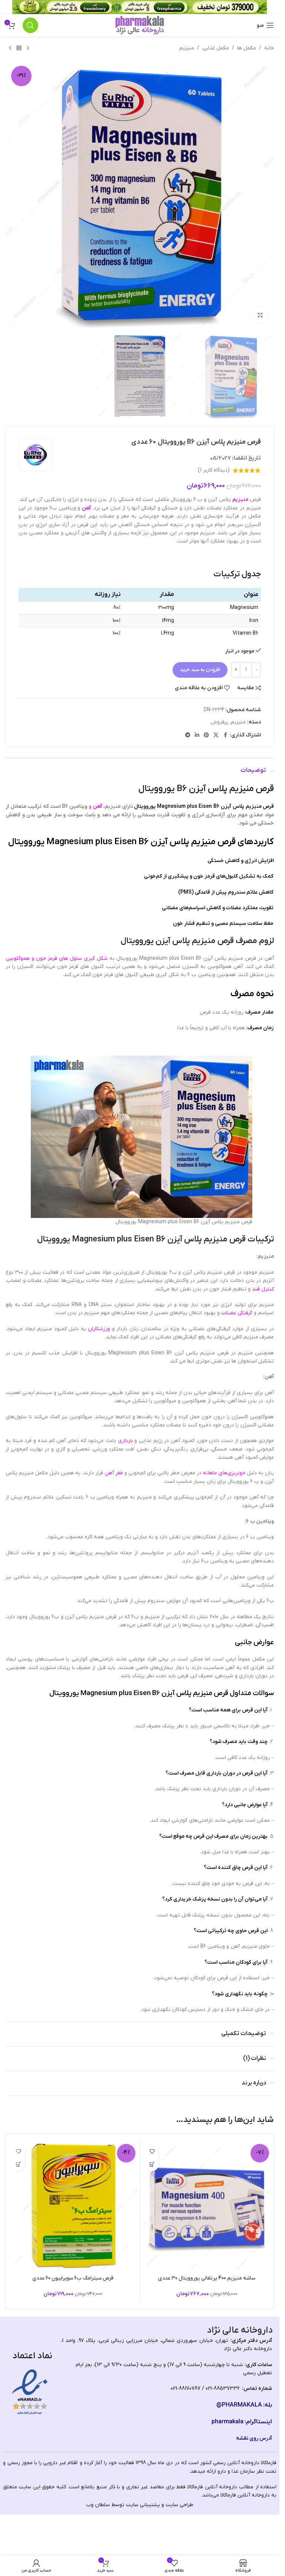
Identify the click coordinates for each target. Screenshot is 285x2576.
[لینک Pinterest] (206, 735)
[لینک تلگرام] (188, 735)
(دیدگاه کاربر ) (214, 470)
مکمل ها (247, 48)
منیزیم (187, 48)
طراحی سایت (179, 2505)
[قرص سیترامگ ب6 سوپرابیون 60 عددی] (73, 2206)
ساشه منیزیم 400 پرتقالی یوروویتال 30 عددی (207, 2278)
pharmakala (227, 2422)
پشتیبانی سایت (143, 2505)
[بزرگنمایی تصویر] (260, 315)
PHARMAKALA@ (239, 2405)
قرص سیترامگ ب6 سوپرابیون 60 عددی (73, 2278)
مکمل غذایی (216, 48)
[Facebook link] (225, 735)
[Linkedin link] (197, 735)
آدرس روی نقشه (254, 2438)
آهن (86, 508)
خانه (269, 48)
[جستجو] (30, 25)
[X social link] (216, 735)
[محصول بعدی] (10, 48)
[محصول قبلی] (28, 48)
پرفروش (219, 722)
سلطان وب (98, 2505)
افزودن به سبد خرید (200, 670)
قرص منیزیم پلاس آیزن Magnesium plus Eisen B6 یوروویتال (204, 806)
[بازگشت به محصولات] (19, 48)
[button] (152, 2165)
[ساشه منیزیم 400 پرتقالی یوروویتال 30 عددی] (207, 2206)
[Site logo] (140, 25)
